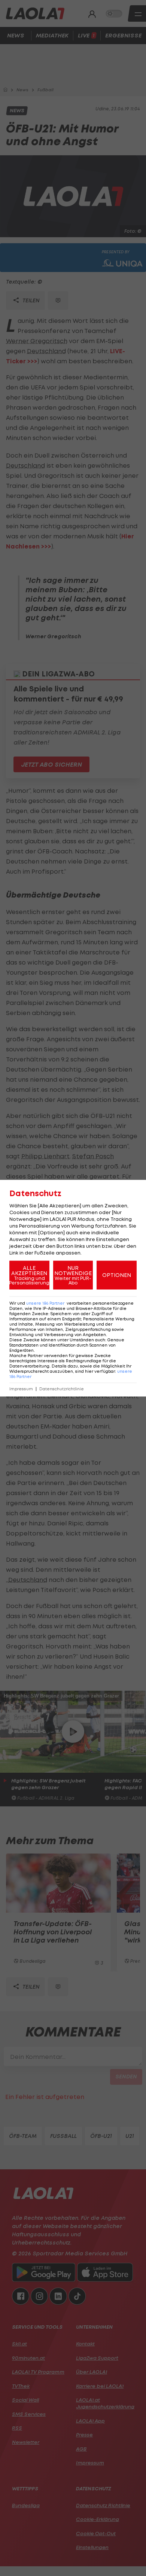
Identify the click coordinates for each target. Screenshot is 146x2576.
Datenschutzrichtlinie (62, 1389)
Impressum (21, 1389)
